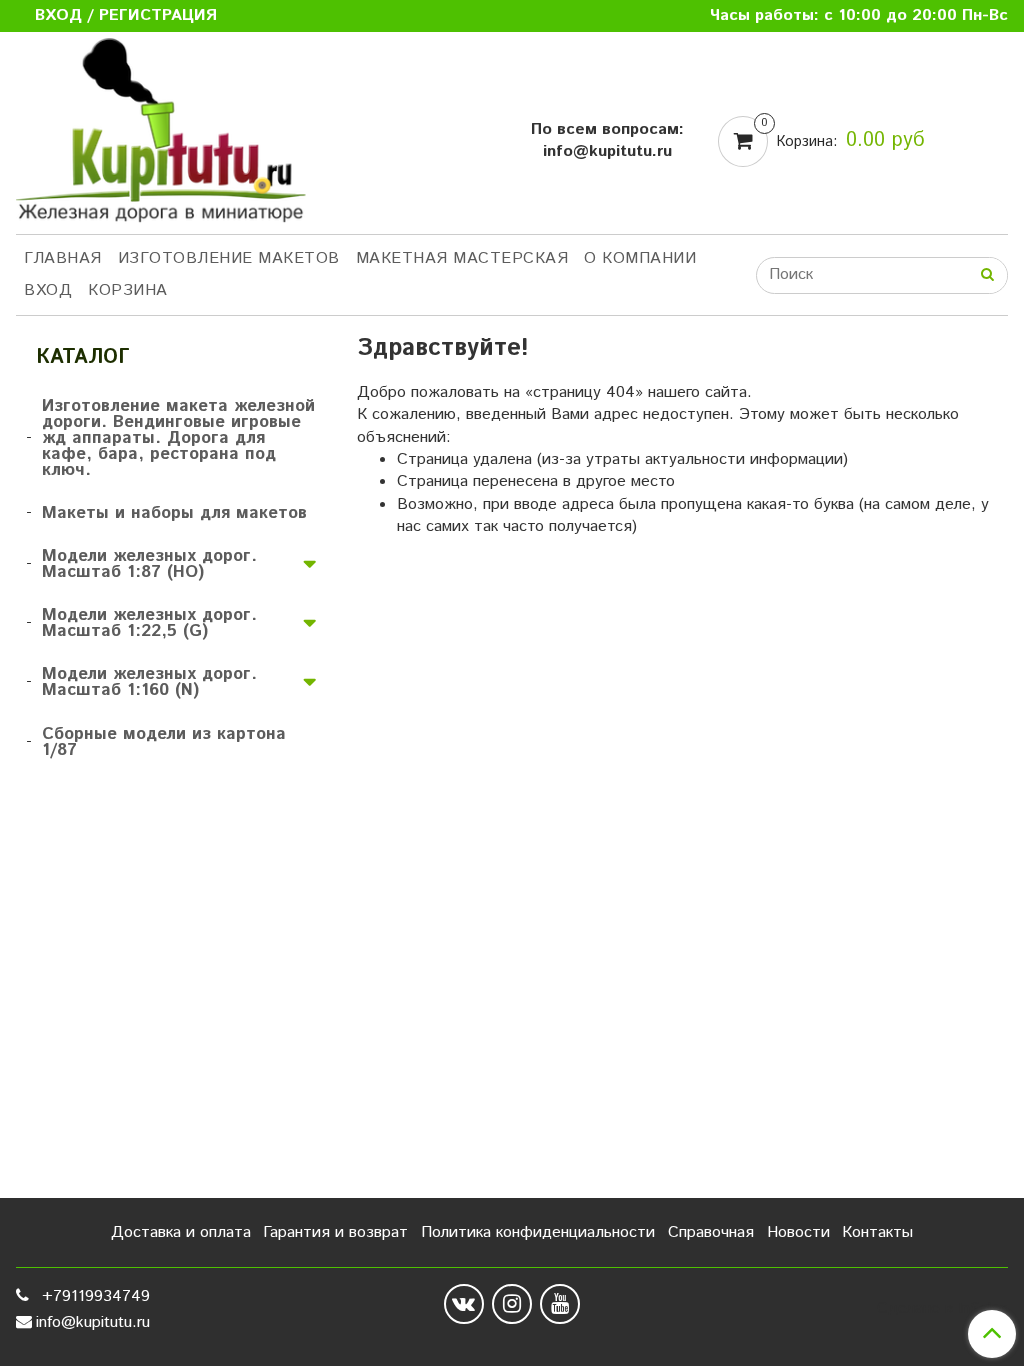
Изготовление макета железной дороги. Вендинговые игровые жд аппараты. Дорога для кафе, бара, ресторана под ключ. (178, 438)
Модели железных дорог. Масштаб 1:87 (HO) (149, 564)
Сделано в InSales (942, 1309)
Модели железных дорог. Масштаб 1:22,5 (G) (149, 623)
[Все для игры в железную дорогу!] (161, 136)
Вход (48, 290)
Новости (798, 1232)
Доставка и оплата (181, 1232)
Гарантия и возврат (335, 1232)
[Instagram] (512, 1304)
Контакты (877, 1232)
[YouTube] (560, 1304)
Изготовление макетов (229, 258)
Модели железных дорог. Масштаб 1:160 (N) (149, 682)
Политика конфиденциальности (538, 1232)
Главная (63, 258)
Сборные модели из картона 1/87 (164, 742)
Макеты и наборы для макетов (174, 513)
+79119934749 (93, 1296)
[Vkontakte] (464, 1304)
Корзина (128, 290)
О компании (640, 258)
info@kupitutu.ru (93, 1322)
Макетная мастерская (462, 258)
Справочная (711, 1232)
